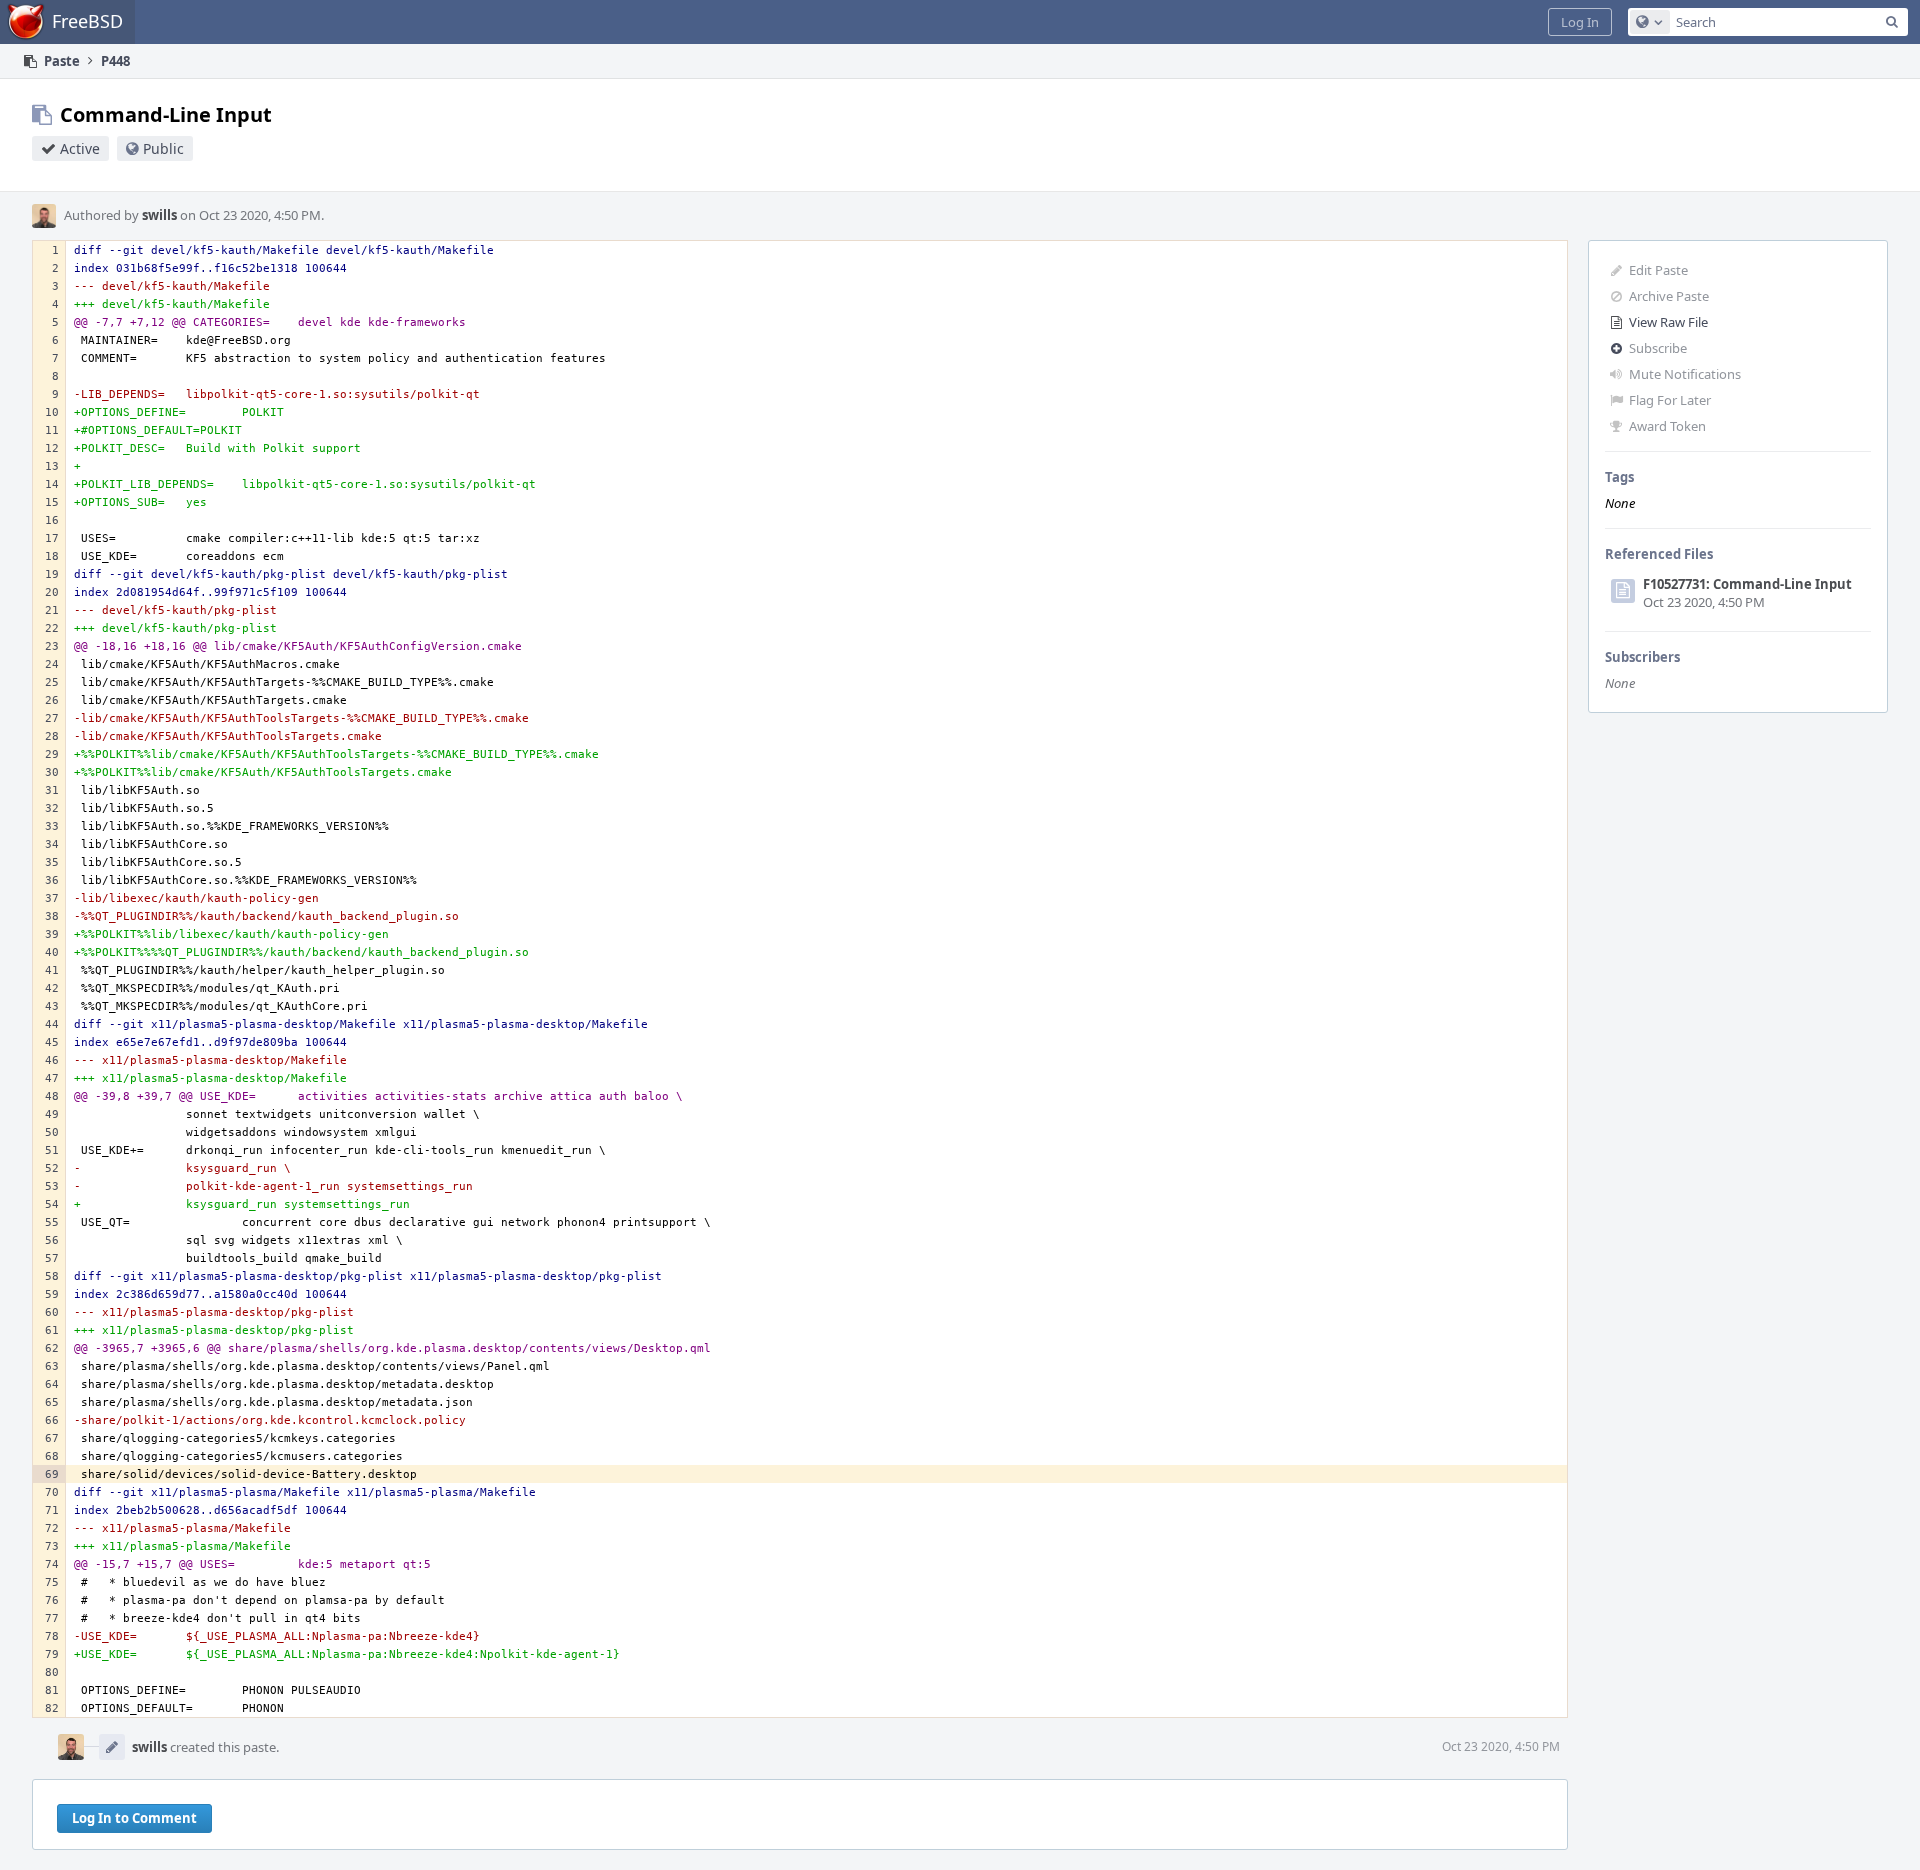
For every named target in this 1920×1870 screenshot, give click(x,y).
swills (159, 215)
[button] (1580, 22)
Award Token (1667, 426)
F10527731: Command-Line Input (1747, 584)
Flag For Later (1670, 400)
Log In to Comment (134, 1818)
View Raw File (1668, 322)
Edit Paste (1658, 270)
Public (163, 148)
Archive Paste (1669, 296)
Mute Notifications (1685, 374)
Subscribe (1658, 348)
